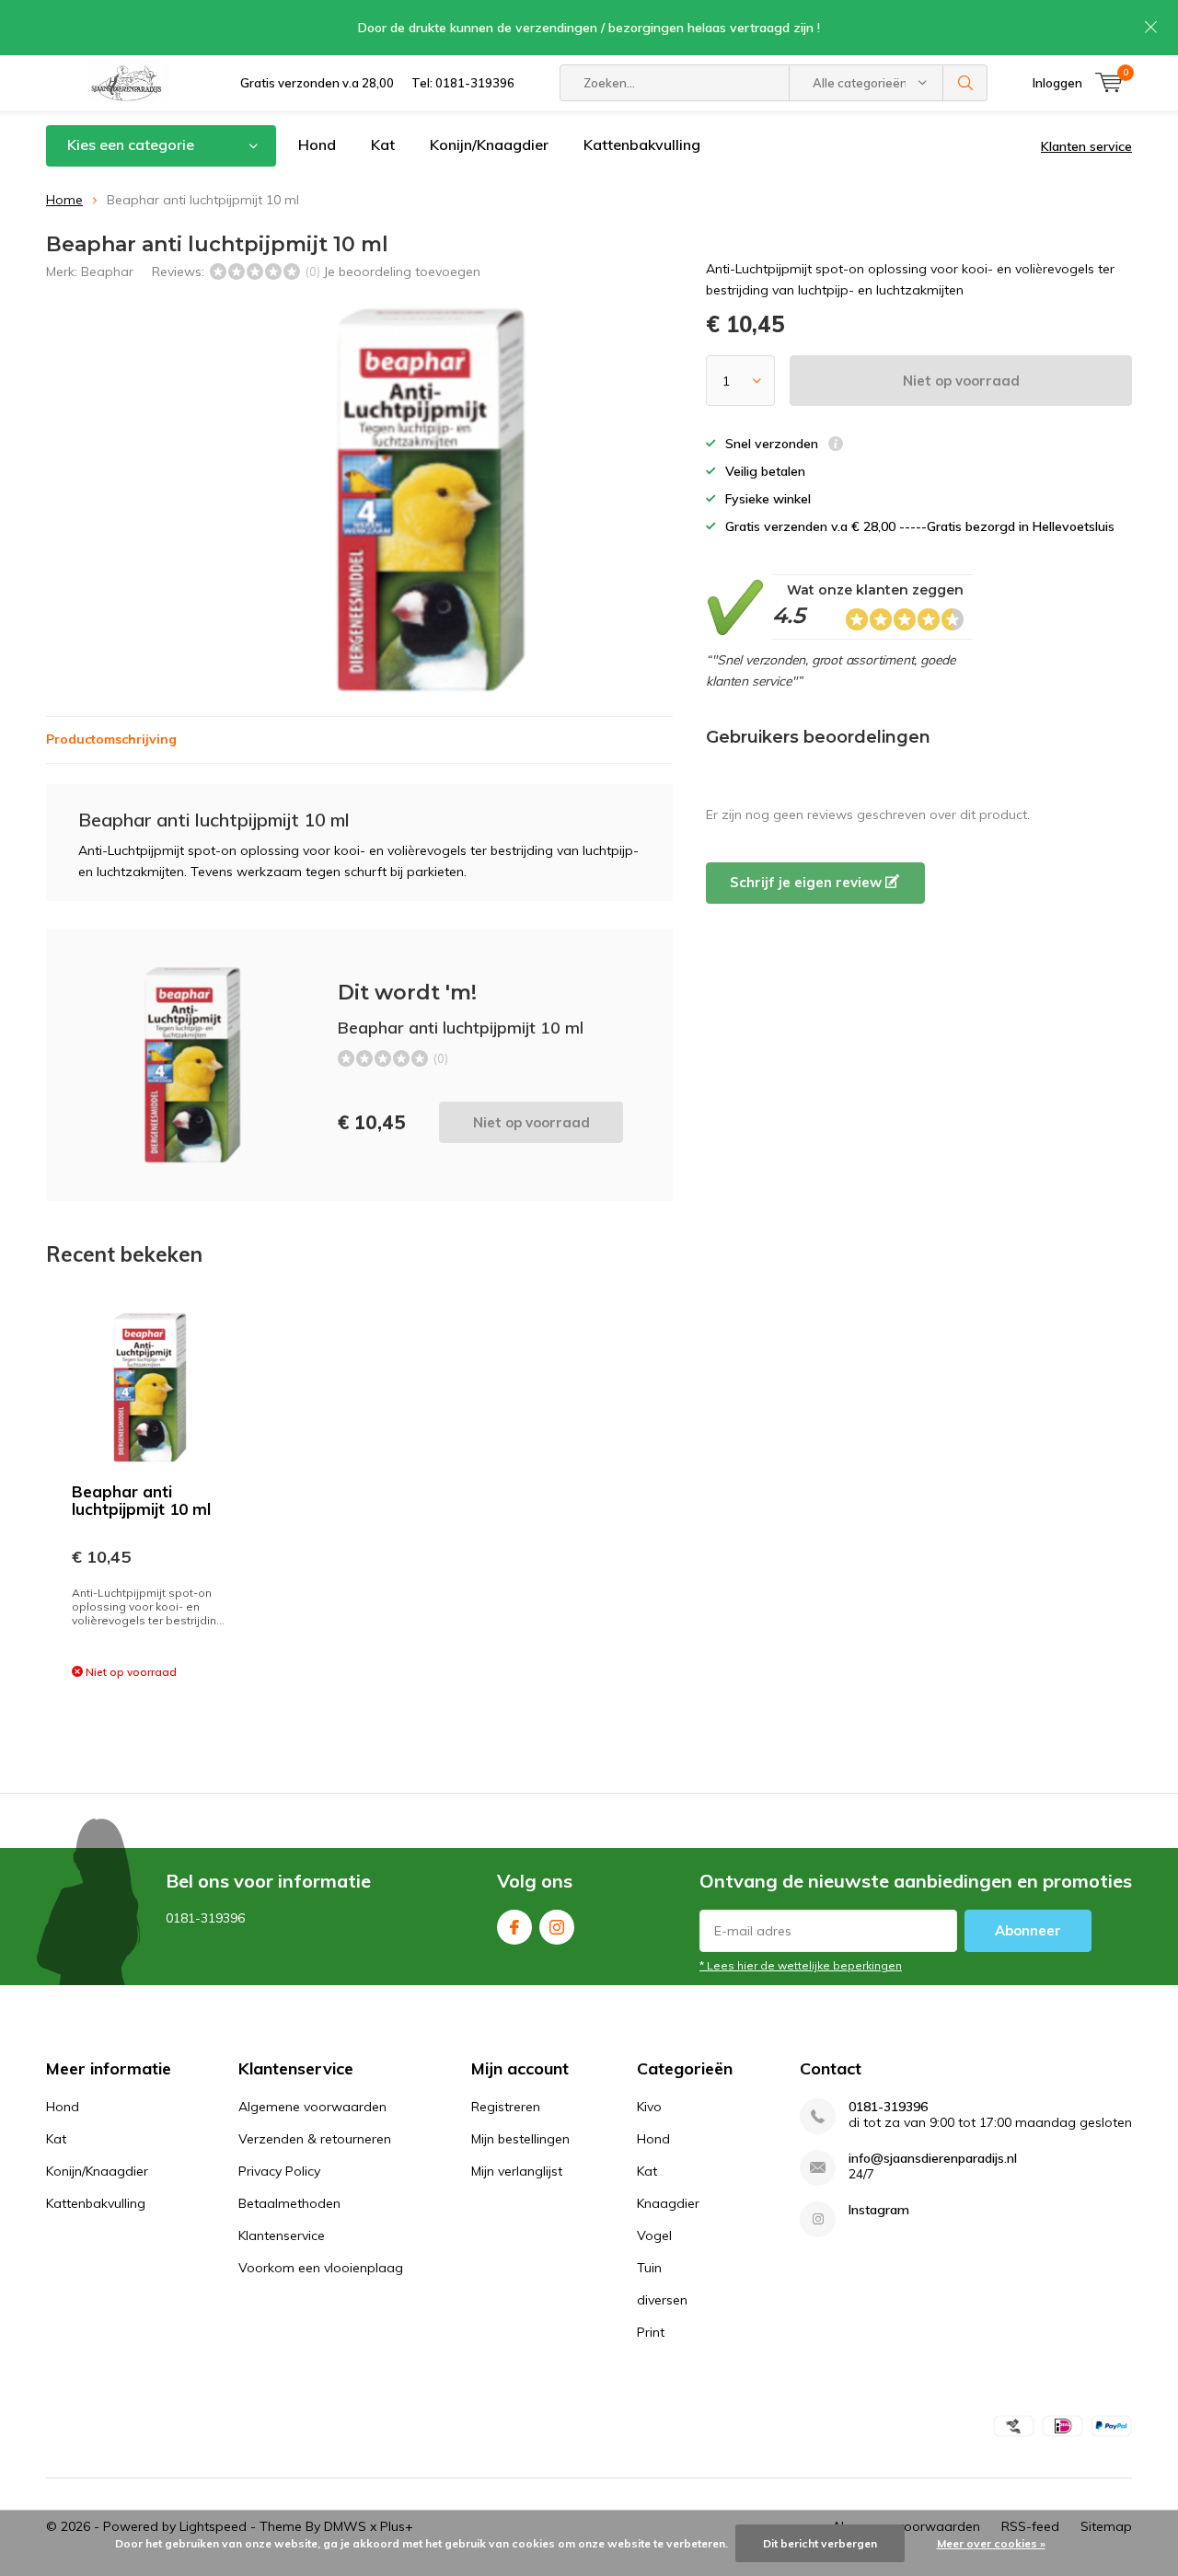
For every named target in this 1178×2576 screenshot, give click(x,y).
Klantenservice (282, 2235)
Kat (383, 144)
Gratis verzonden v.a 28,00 (317, 83)
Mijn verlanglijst (517, 2171)
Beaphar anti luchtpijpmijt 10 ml (141, 1500)
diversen (662, 2300)
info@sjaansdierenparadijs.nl (933, 2159)
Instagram (557, 1927)
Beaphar (107, 271)
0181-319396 (888, 2107)
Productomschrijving (111, 739)
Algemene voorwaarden (312, 2107)
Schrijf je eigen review (808, 882)
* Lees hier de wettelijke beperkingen (801, 1965)
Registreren (506, 2107)
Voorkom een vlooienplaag (321, 2268)
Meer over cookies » (991, 2543)
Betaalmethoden (289, 2203)
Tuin (649, 2268)
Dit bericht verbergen (820, 2543)
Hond (317, 144)
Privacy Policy (279, 2171)
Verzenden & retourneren (315, 2139)
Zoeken (965, 83)
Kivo (649, 2107)
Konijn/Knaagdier (489, 144)
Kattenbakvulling (642, 144)
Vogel (654, 2235)
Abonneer (1028, 1930)
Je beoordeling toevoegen (402, 271)
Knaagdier (668, 2203)
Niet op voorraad (961, 381)
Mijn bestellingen (520, 2139)
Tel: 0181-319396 (463, 83)
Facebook (514, 1927)
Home (64, 200)
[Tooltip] (836, 446)
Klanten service (1086, 146)
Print (651, 2332)
